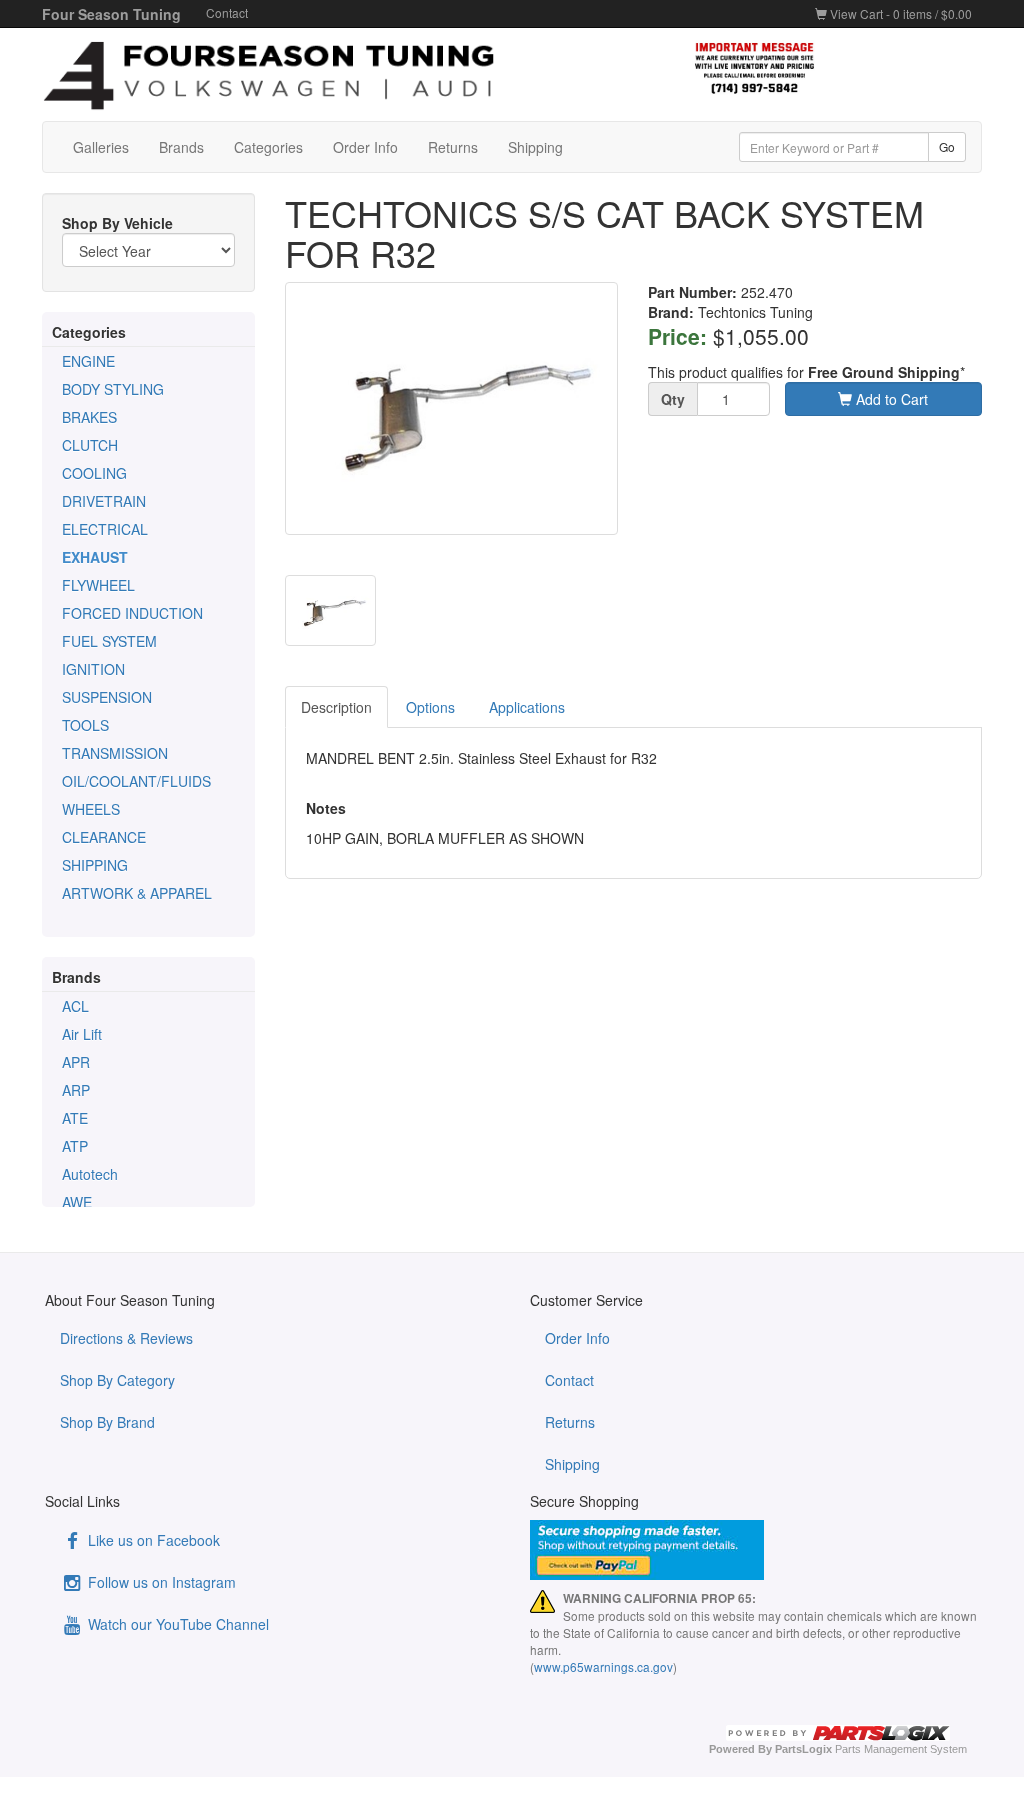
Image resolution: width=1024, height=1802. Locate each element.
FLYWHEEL (98, 585)
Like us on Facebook (152, 1540)
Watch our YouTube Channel (176, 1624)
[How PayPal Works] (757, 1550)
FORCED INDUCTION (132, 613)
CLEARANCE (104, 837)
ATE (75, 1118)
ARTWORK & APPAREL (137, 893)
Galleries (101, 147)
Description (336, 707)
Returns (453, 147)
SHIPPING (95, 865)
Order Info (365, 147)
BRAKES (89, 417)
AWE (77, 1202)
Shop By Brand (107, 1422)
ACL (75, 1006)
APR (76, 1062)
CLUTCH (90, 445)
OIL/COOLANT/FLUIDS (136, 781)
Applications (527, 707)
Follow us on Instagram (160, 1582)
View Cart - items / (899, 13)
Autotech (90, 1174)
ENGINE (88, 361)
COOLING (94, 473)
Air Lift (82, 1034)
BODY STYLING (113, 389)
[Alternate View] (330, 610)
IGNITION (93, 669)
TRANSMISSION (115, 753)
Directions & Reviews (126, 1338)
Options (430, 707)
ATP (75, 1146)
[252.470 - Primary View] (452, 408)
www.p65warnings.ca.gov (603, 1666)
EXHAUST (95, 557)
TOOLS (85, 725)
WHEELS (91, 809)
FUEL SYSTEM (109, 641)
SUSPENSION (107, 697)
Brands (181, 147)
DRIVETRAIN (104, 501)
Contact (227, 12)
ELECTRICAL (105, 529)
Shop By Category (117, 1380)
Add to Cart (890, 399)
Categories (268, 147)
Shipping (535, 147)
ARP (76, 1090)
